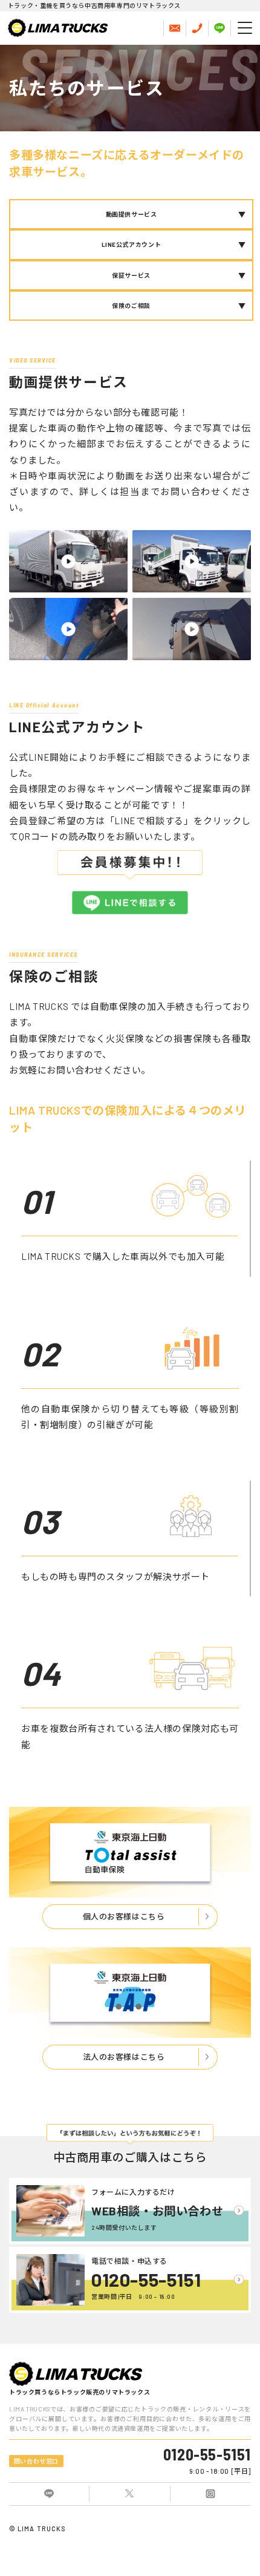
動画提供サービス (132, 214)
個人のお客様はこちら (124, 1916)
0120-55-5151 (146, 2279)
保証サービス (131, 275)
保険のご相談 (131, 306)
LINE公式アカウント (132, 244)
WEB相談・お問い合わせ (157, 2211)
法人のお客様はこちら (124, 2057)
